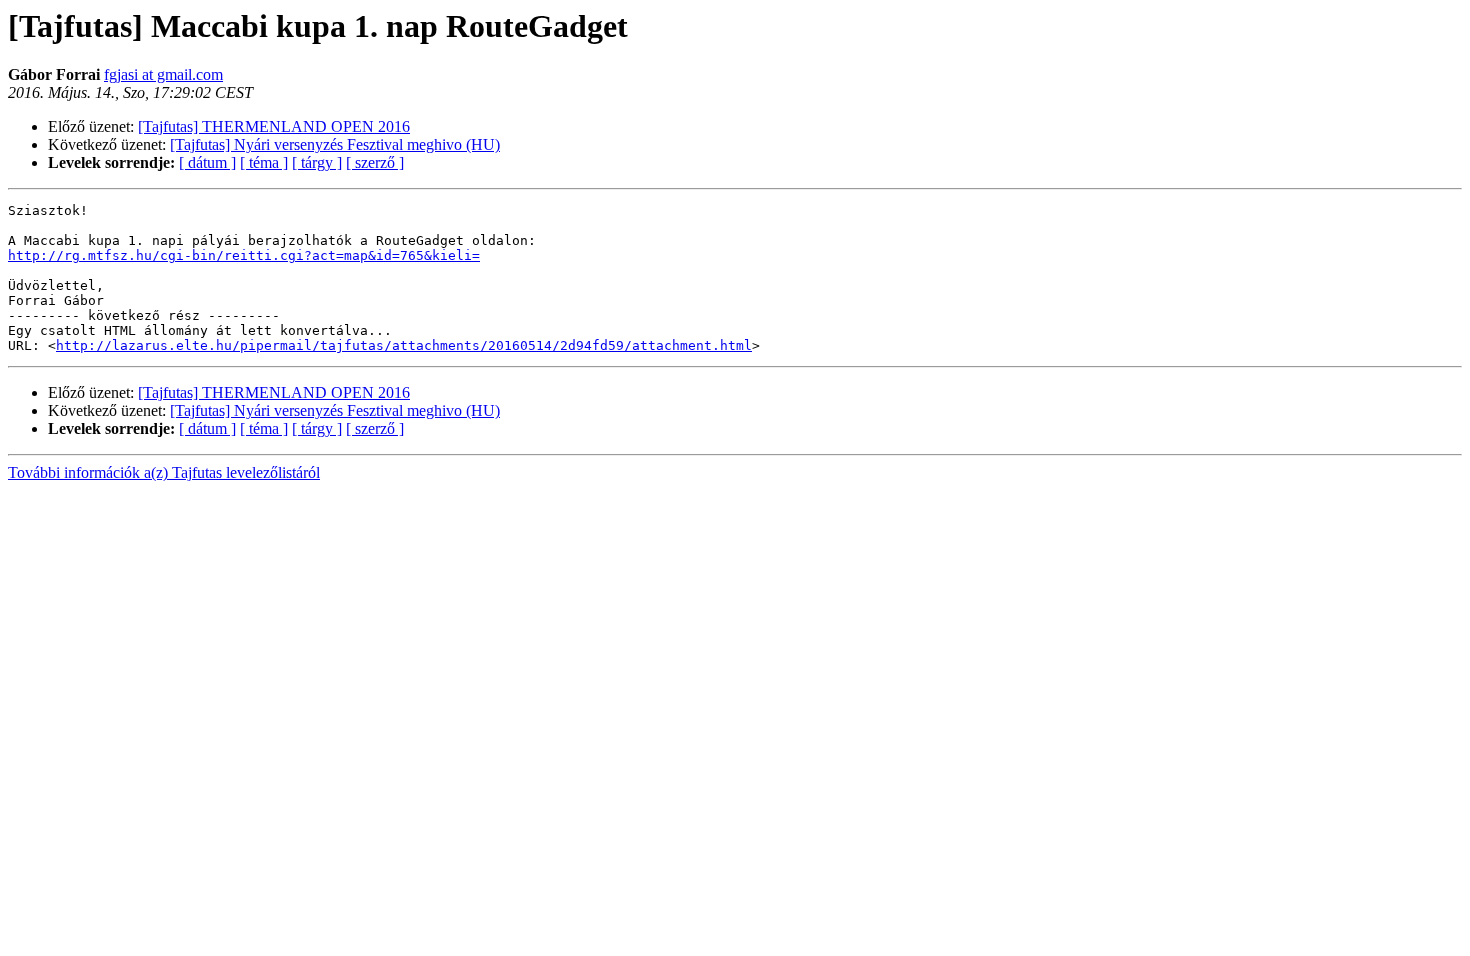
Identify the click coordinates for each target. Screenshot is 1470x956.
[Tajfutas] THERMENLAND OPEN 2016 (274, 126)
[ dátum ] (207, 162)
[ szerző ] (375, 162)
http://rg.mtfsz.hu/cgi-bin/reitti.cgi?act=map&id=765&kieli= (244, 255)
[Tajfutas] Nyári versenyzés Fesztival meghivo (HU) (335, 144)
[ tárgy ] (317, 162)
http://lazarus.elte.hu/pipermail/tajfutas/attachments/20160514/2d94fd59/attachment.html (404, 345)
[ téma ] (264, 162)
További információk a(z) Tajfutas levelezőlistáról (164, 472)
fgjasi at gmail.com (163, 74)
